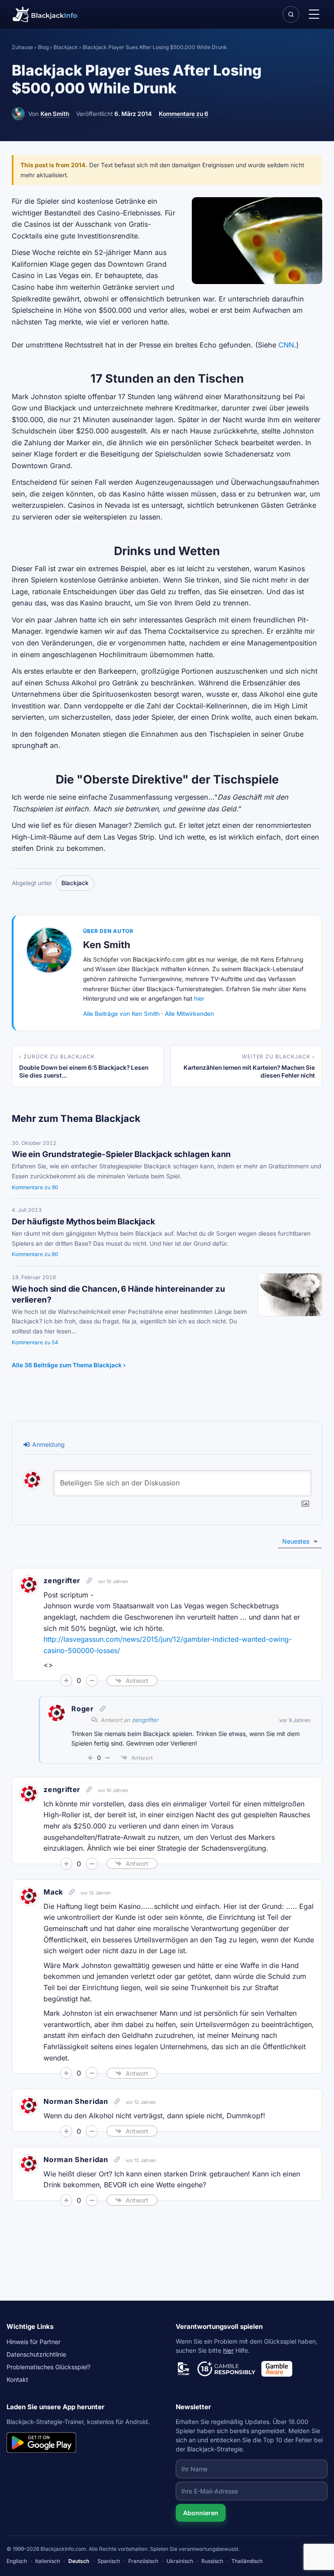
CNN (286, 345)
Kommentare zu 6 (184, 114)
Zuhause (22, 47)
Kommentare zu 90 (35, 1187)
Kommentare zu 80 (35, 1254)
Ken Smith (55, 114)
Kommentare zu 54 (35, 1342)
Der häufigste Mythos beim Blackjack (83, 1221)
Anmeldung (48, 1444)
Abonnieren (201, 2513)
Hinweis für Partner (33, 2342)
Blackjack (66, 47)
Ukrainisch (180, 2561)
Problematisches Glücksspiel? (48, 2367)
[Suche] (291, 14)
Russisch (212, 2561)
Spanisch (109, 2561)
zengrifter (62, 1581)
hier (199, 999)
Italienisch (48, 2561)
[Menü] (314, 14)
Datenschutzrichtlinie (36, 2354)
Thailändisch (247, 2561)
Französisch (143, 2561)
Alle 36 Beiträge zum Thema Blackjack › (69, 1365)
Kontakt (17, 2379)
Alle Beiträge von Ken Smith (121, 1014)
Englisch (17, 2561)
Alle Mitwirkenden (189, 1014)
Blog (43, 47)
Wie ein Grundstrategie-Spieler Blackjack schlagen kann (121, 1154)
